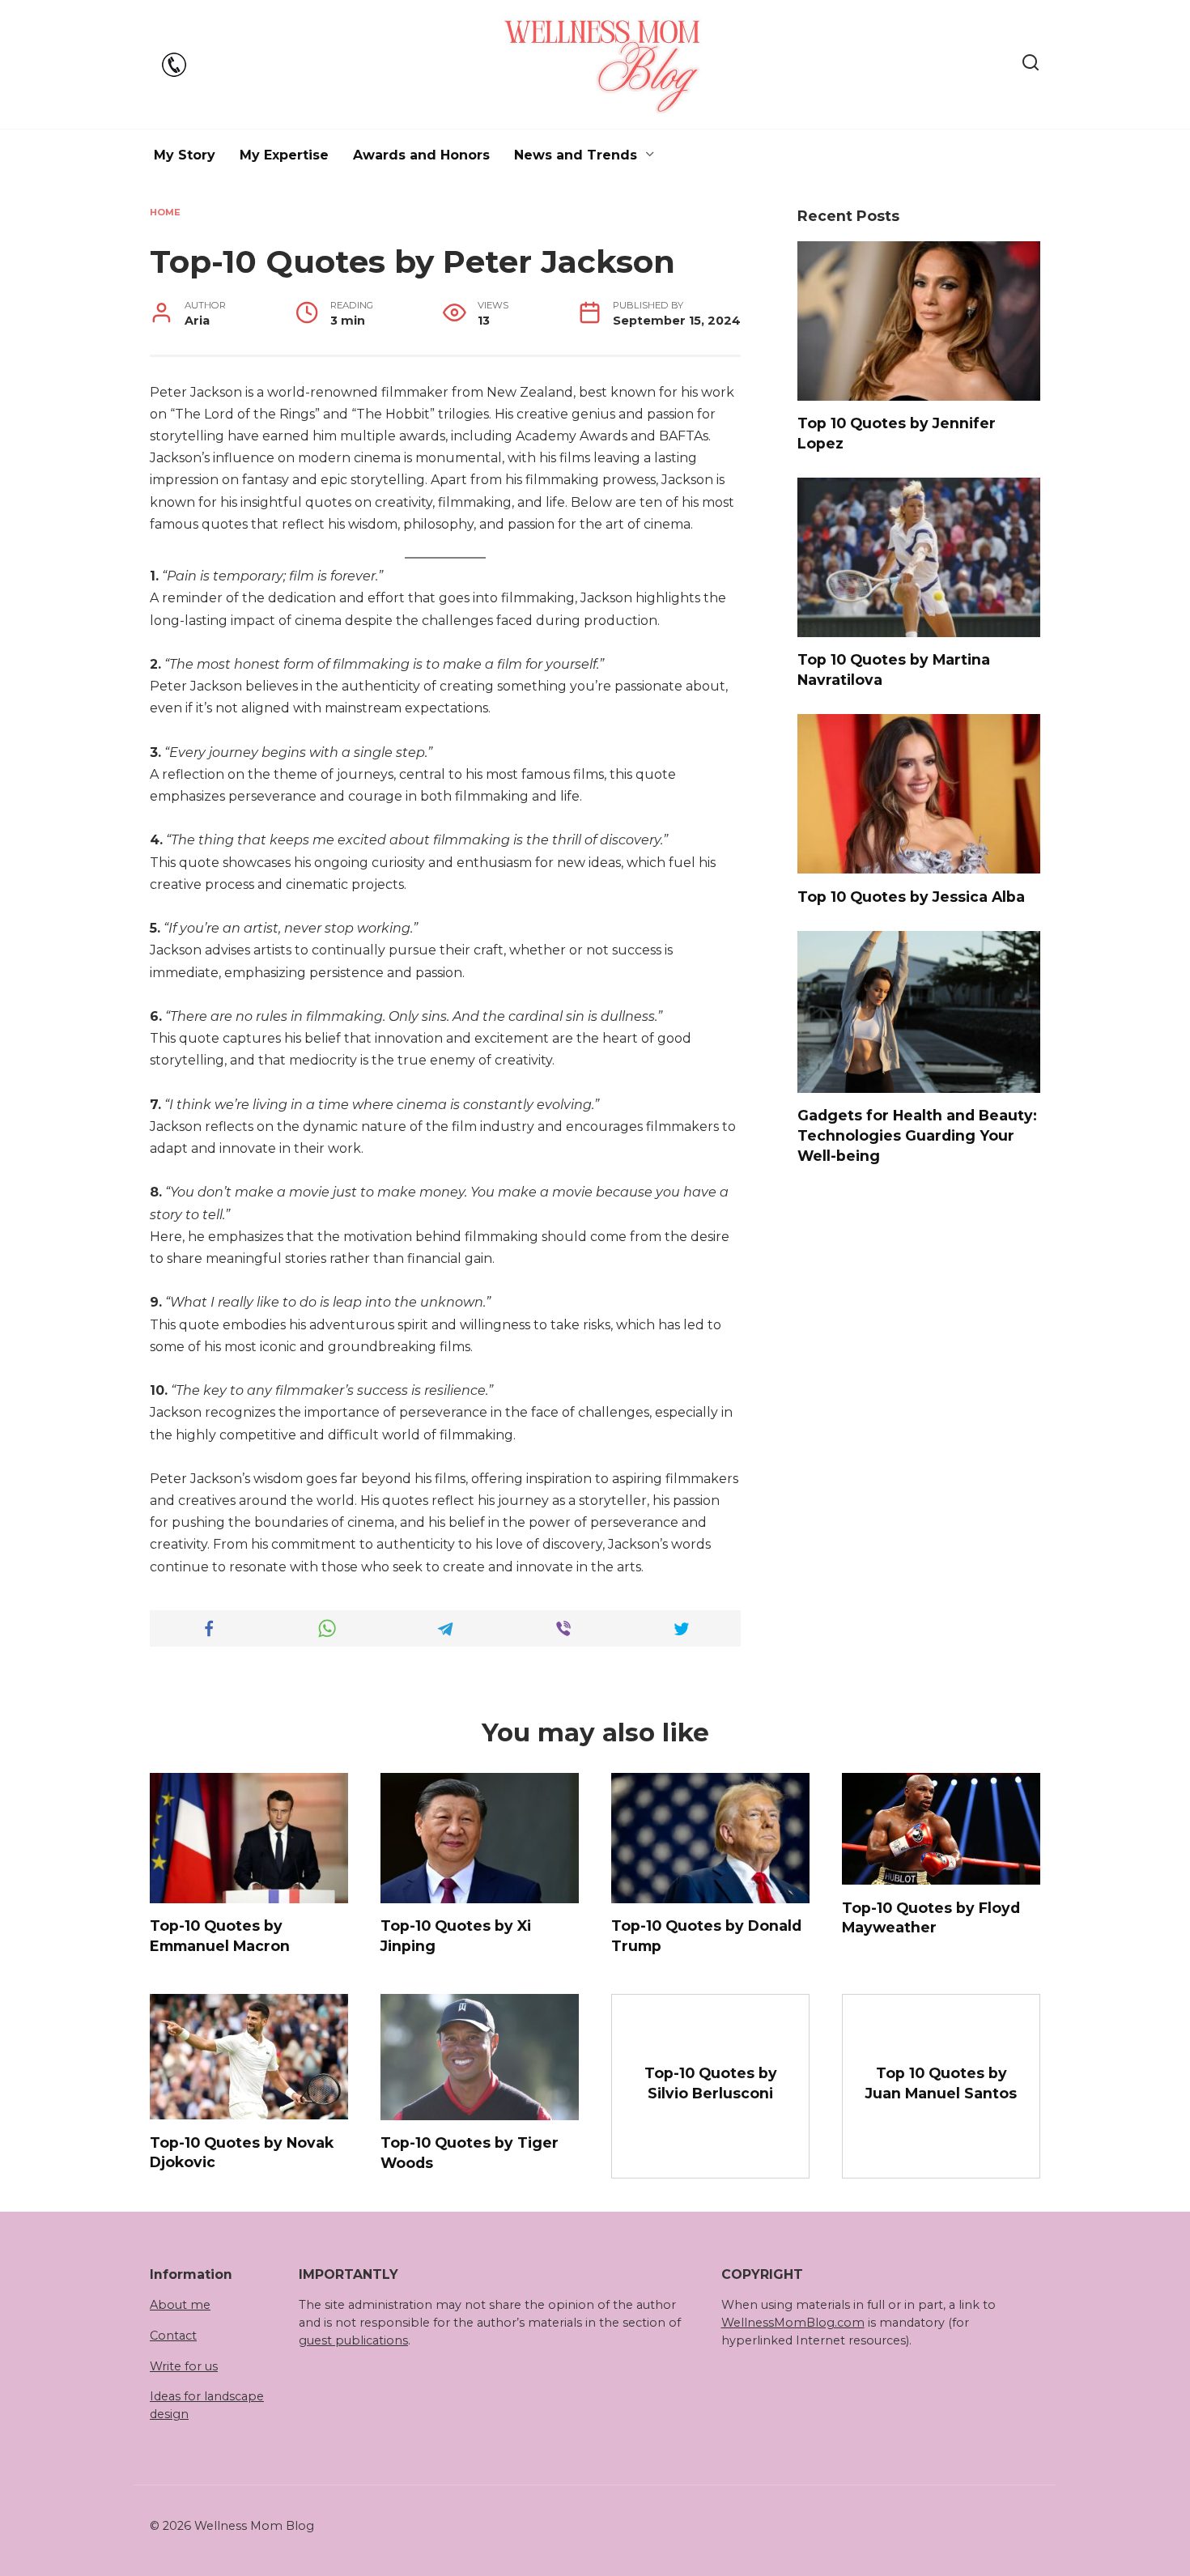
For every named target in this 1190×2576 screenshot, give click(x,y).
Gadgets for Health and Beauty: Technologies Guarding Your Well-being (917, 1135)
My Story (185, 155)
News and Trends (576, 155)
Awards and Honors (421, 155)
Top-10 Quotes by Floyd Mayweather (931, 1917)
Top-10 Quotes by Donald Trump (706, 1936)
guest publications (353, 2340)
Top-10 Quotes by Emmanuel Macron (220, 1936)
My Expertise (284, 155)
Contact (173, 2336)
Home (165, 212)
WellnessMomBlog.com (793, 2323)
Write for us (184, 2366)
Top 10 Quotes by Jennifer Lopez (897, 433)
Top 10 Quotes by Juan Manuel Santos (941, 2083)
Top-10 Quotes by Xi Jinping (456, 1936)
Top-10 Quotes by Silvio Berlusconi (711, 2083)
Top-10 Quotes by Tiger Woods (470, 2153)
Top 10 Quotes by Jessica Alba (911, 896)
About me (180, 2305)
